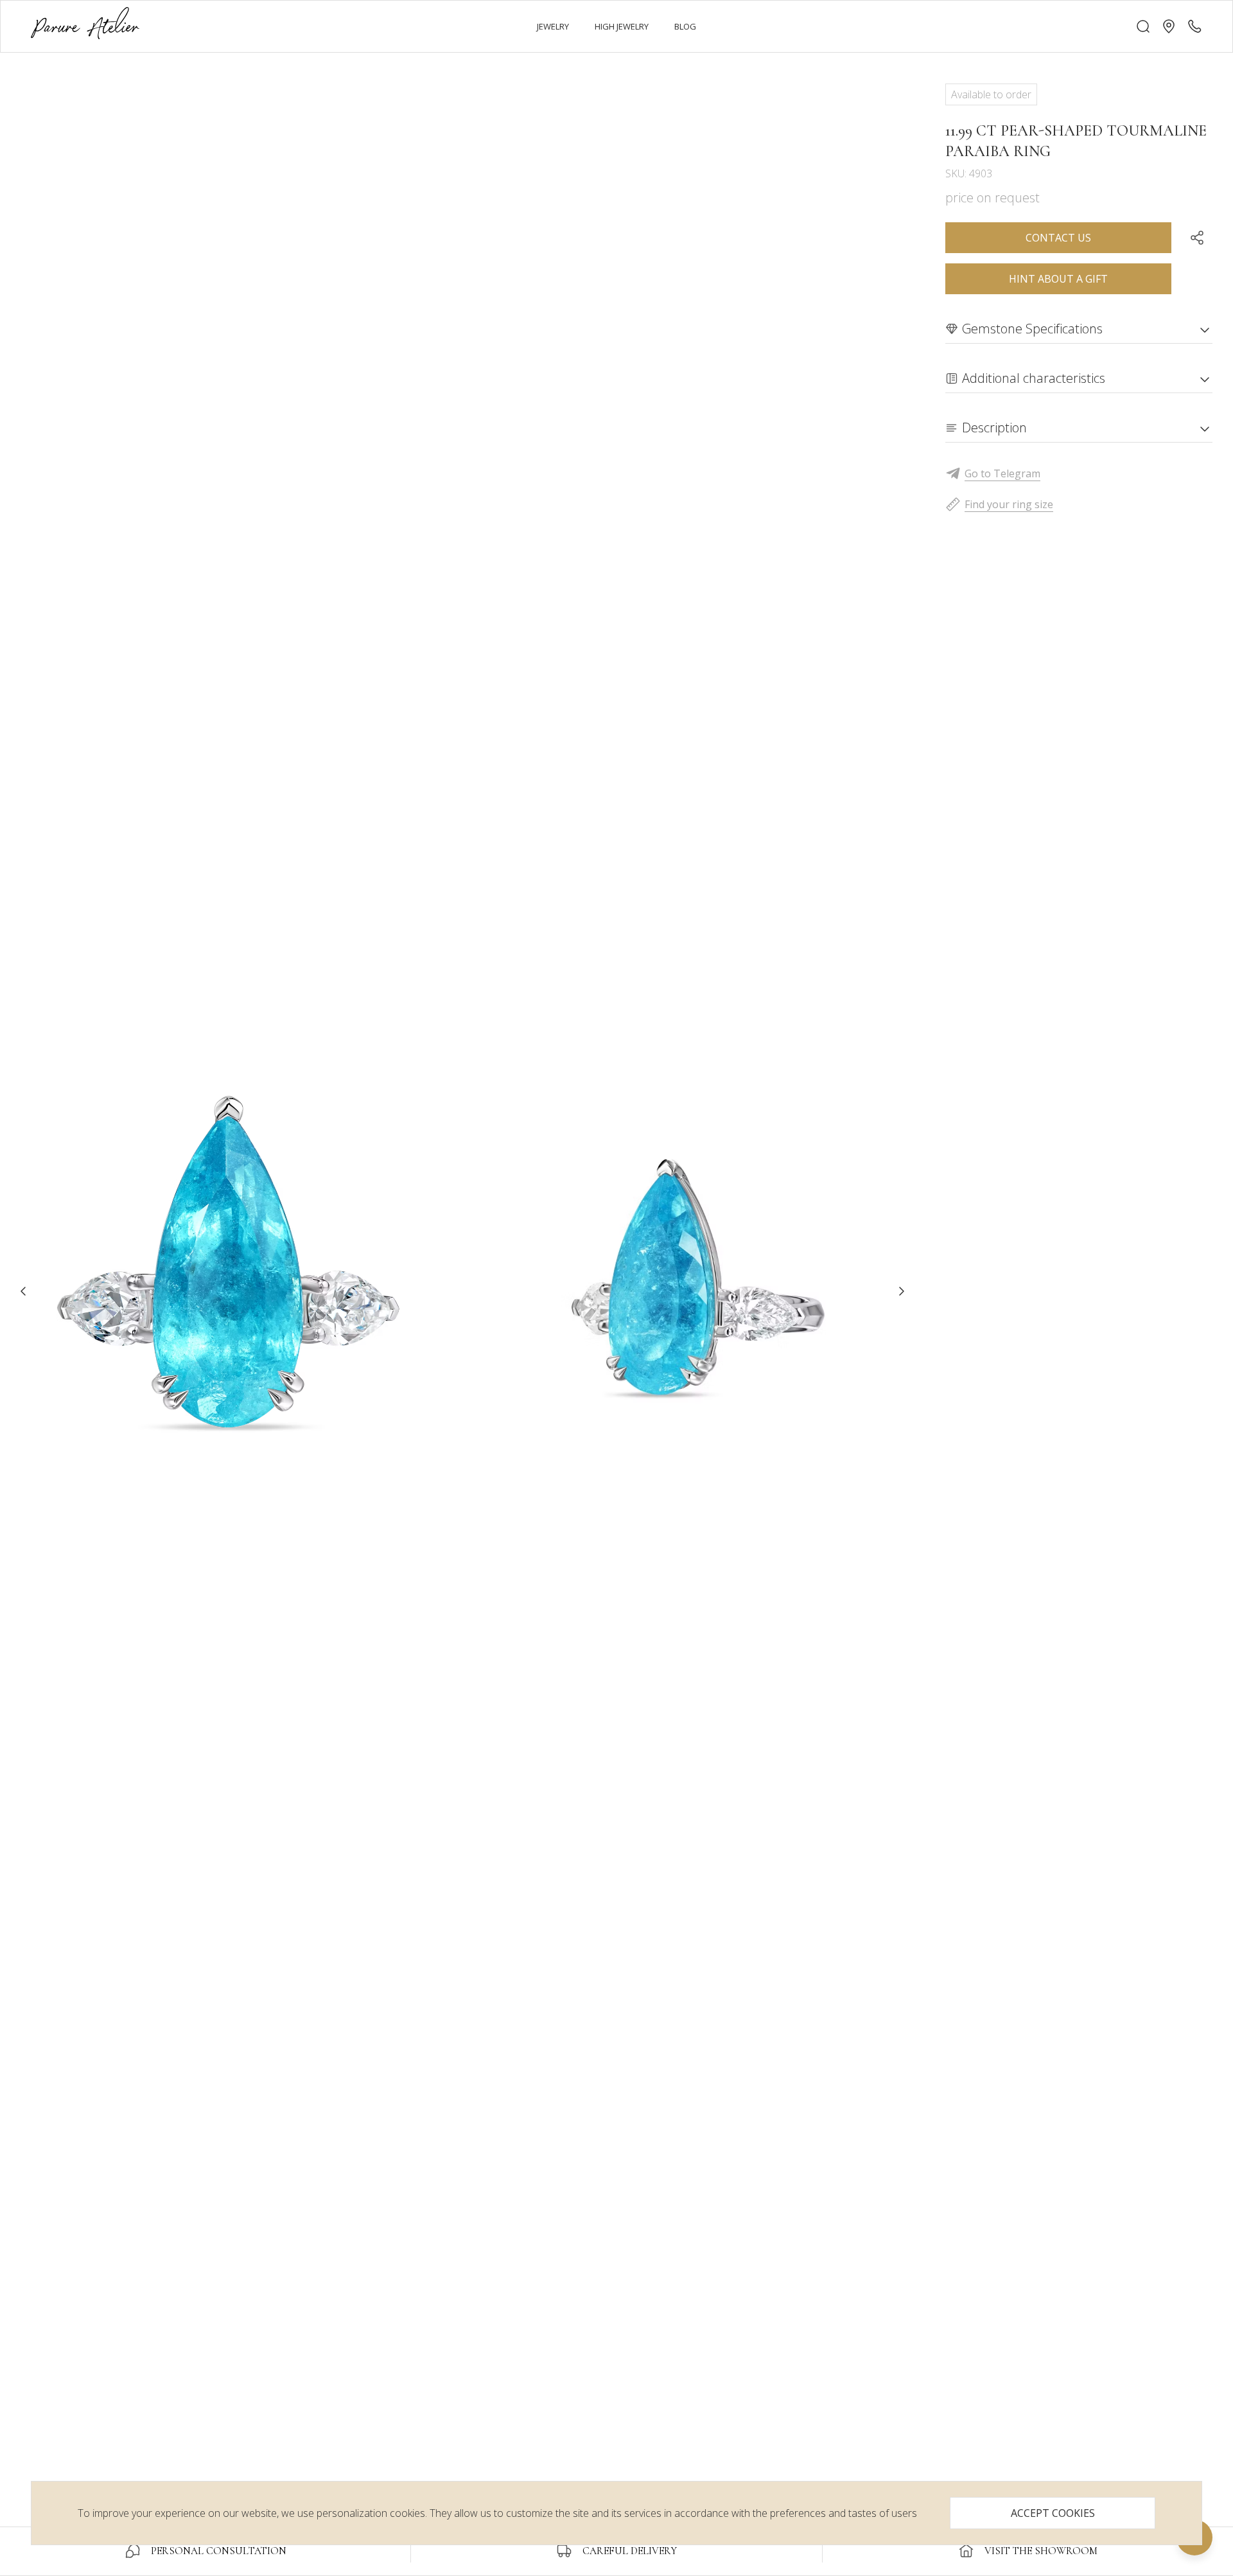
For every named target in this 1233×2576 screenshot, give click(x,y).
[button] (1169, 26)
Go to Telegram (1002, 473)
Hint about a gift (1058, 279)
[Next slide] (902, 1291)
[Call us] (1194, 26)
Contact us (1058, 238)
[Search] (1143, 26)
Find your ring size (1009, 504)
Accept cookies (1053, 2513)
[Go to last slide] (23, 1291)
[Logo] (85, 26)
